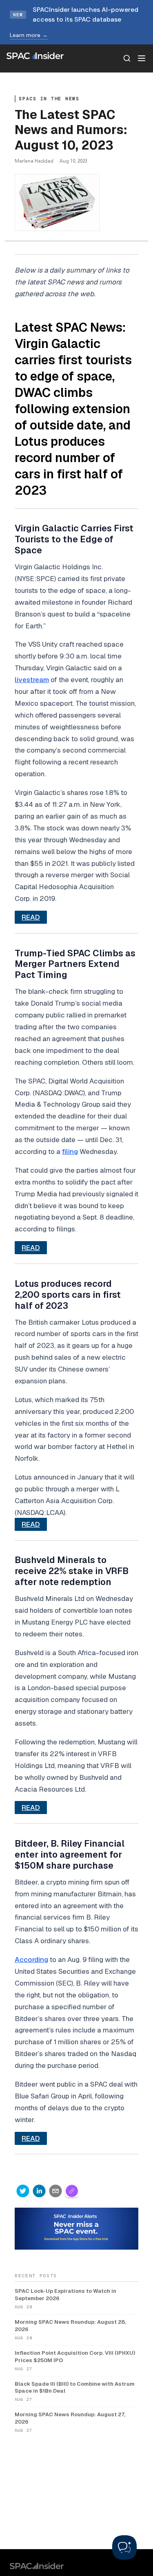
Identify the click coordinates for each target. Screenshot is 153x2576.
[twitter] (23, 2191)
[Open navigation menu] (142, 58)
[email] (55, 2191)
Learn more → (29, 35)
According (31, 1960)
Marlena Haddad (34, 161)
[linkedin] (39, 2191)
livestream (32, 680)
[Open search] (127, 58)
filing (70, 1151)
